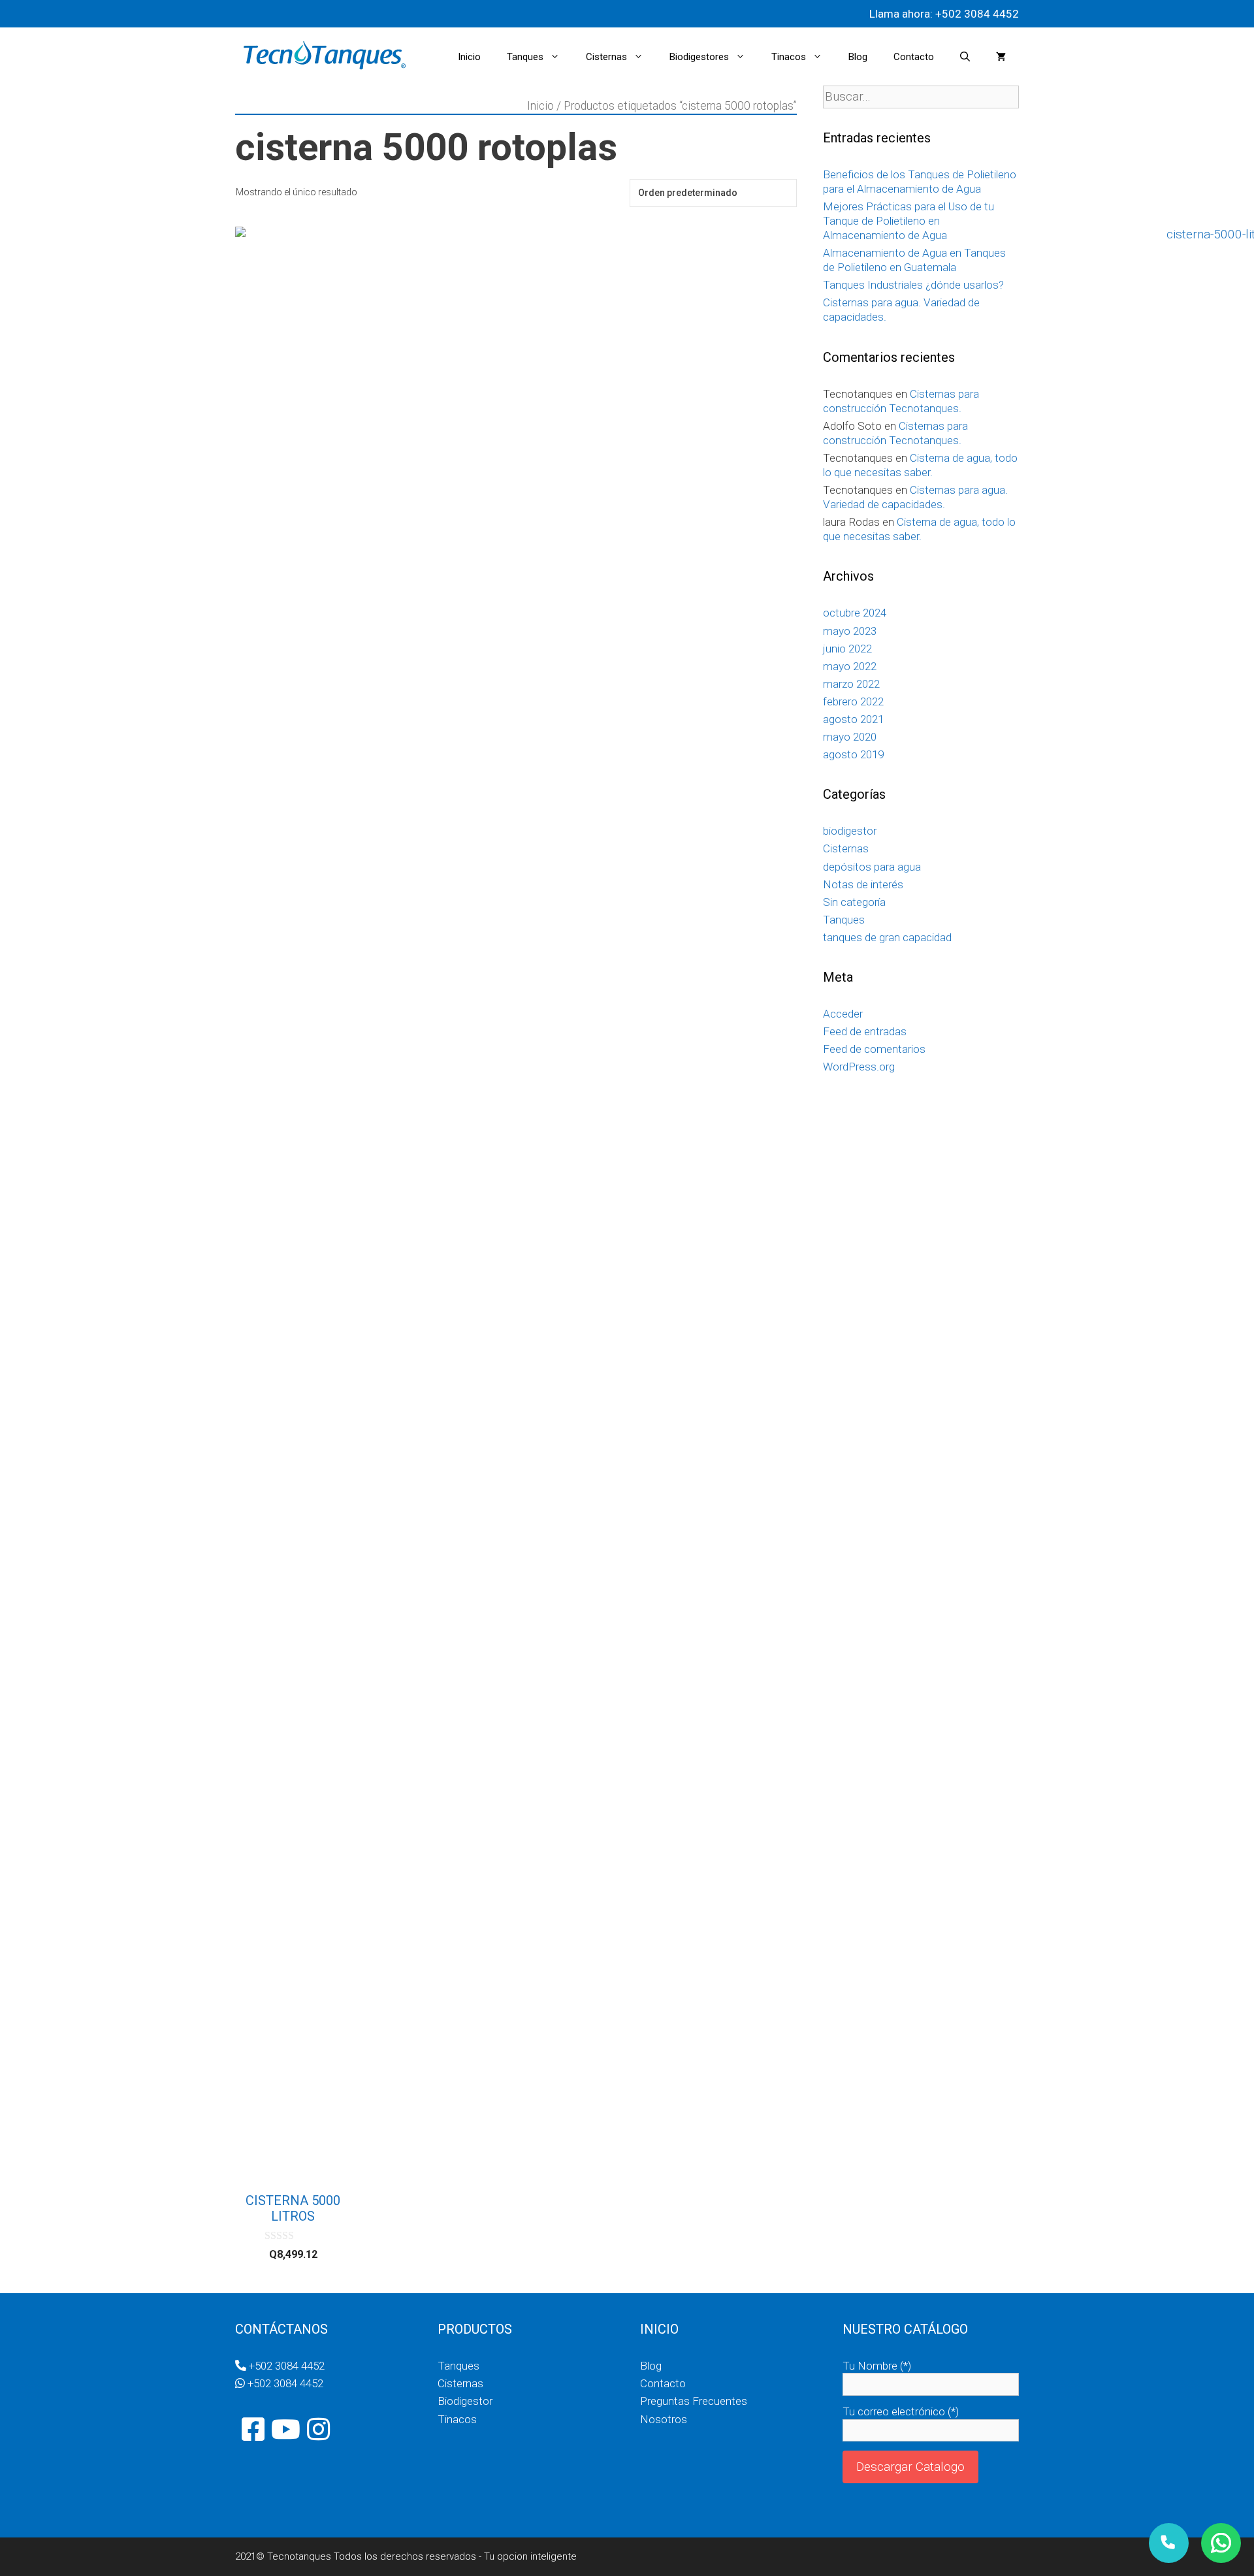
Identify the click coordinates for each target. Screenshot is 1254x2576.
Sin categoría (854, 902)
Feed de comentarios (874, 1049)
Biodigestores (699, 57)
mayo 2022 (850, 666)
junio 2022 (847, 649)
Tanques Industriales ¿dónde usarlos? (913, 285)
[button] (558, 57)
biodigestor (850, 831)
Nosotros (664, 2419)
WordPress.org (859, 1067)
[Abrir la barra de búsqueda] (965, 57)
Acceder (843, 1014)
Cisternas (606, 57)
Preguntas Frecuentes (694, 2401)
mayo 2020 (850, 737)
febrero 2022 (853, 701)
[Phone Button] (1169, 2543)
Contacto (914, 57)
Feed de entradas (865, 1031)
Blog (858, 57)
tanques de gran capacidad (887, 937)
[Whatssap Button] (1221, 2543)
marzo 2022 (851, 684)
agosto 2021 (853, 719)
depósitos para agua (872, 867)
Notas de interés (863, 884)
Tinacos (789, 57)
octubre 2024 (855, 613)
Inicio (469, 57)
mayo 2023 (850, 631)
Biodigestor (465, 2401)
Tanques (525, 57)
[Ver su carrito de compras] (1001, 57)
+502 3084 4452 (976, 14)
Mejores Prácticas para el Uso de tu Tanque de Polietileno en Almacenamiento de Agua (908, 221)
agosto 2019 (853, 754)
